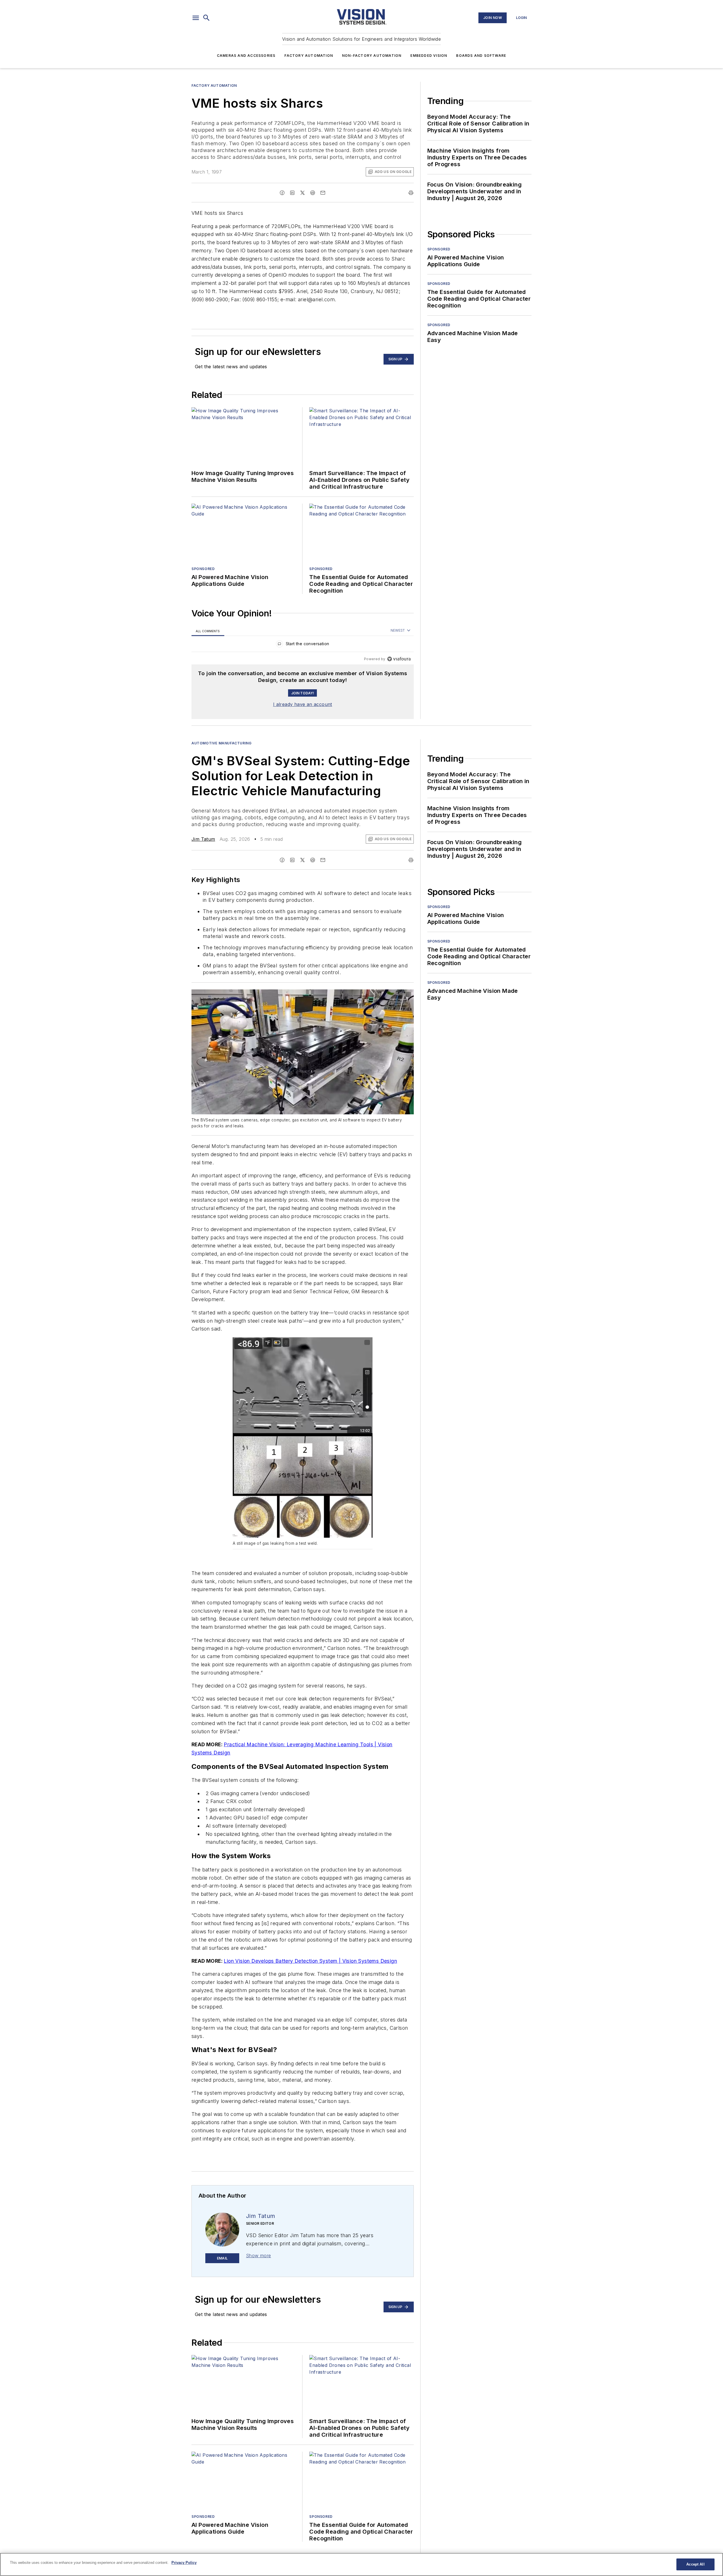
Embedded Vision (429, 56)
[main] (361, 2564)
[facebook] (282, 193)
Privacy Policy (184, 2563)
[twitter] (302, 193)
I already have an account (303, 704)
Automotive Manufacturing (221, 743)
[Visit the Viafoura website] (399, 659)
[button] (196, 18)
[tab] (208, 631)
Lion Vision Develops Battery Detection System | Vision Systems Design (310, 1961)
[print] (411, 193)
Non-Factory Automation (372, 56)
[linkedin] (292, 193)
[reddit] (313, 193)
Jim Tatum (203, 839)
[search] (206, 18)
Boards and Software (481, 56)
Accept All (695, 2564)
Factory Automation (309, 56)
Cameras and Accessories (246, 56)
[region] (303, 645)
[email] (323, 193)
